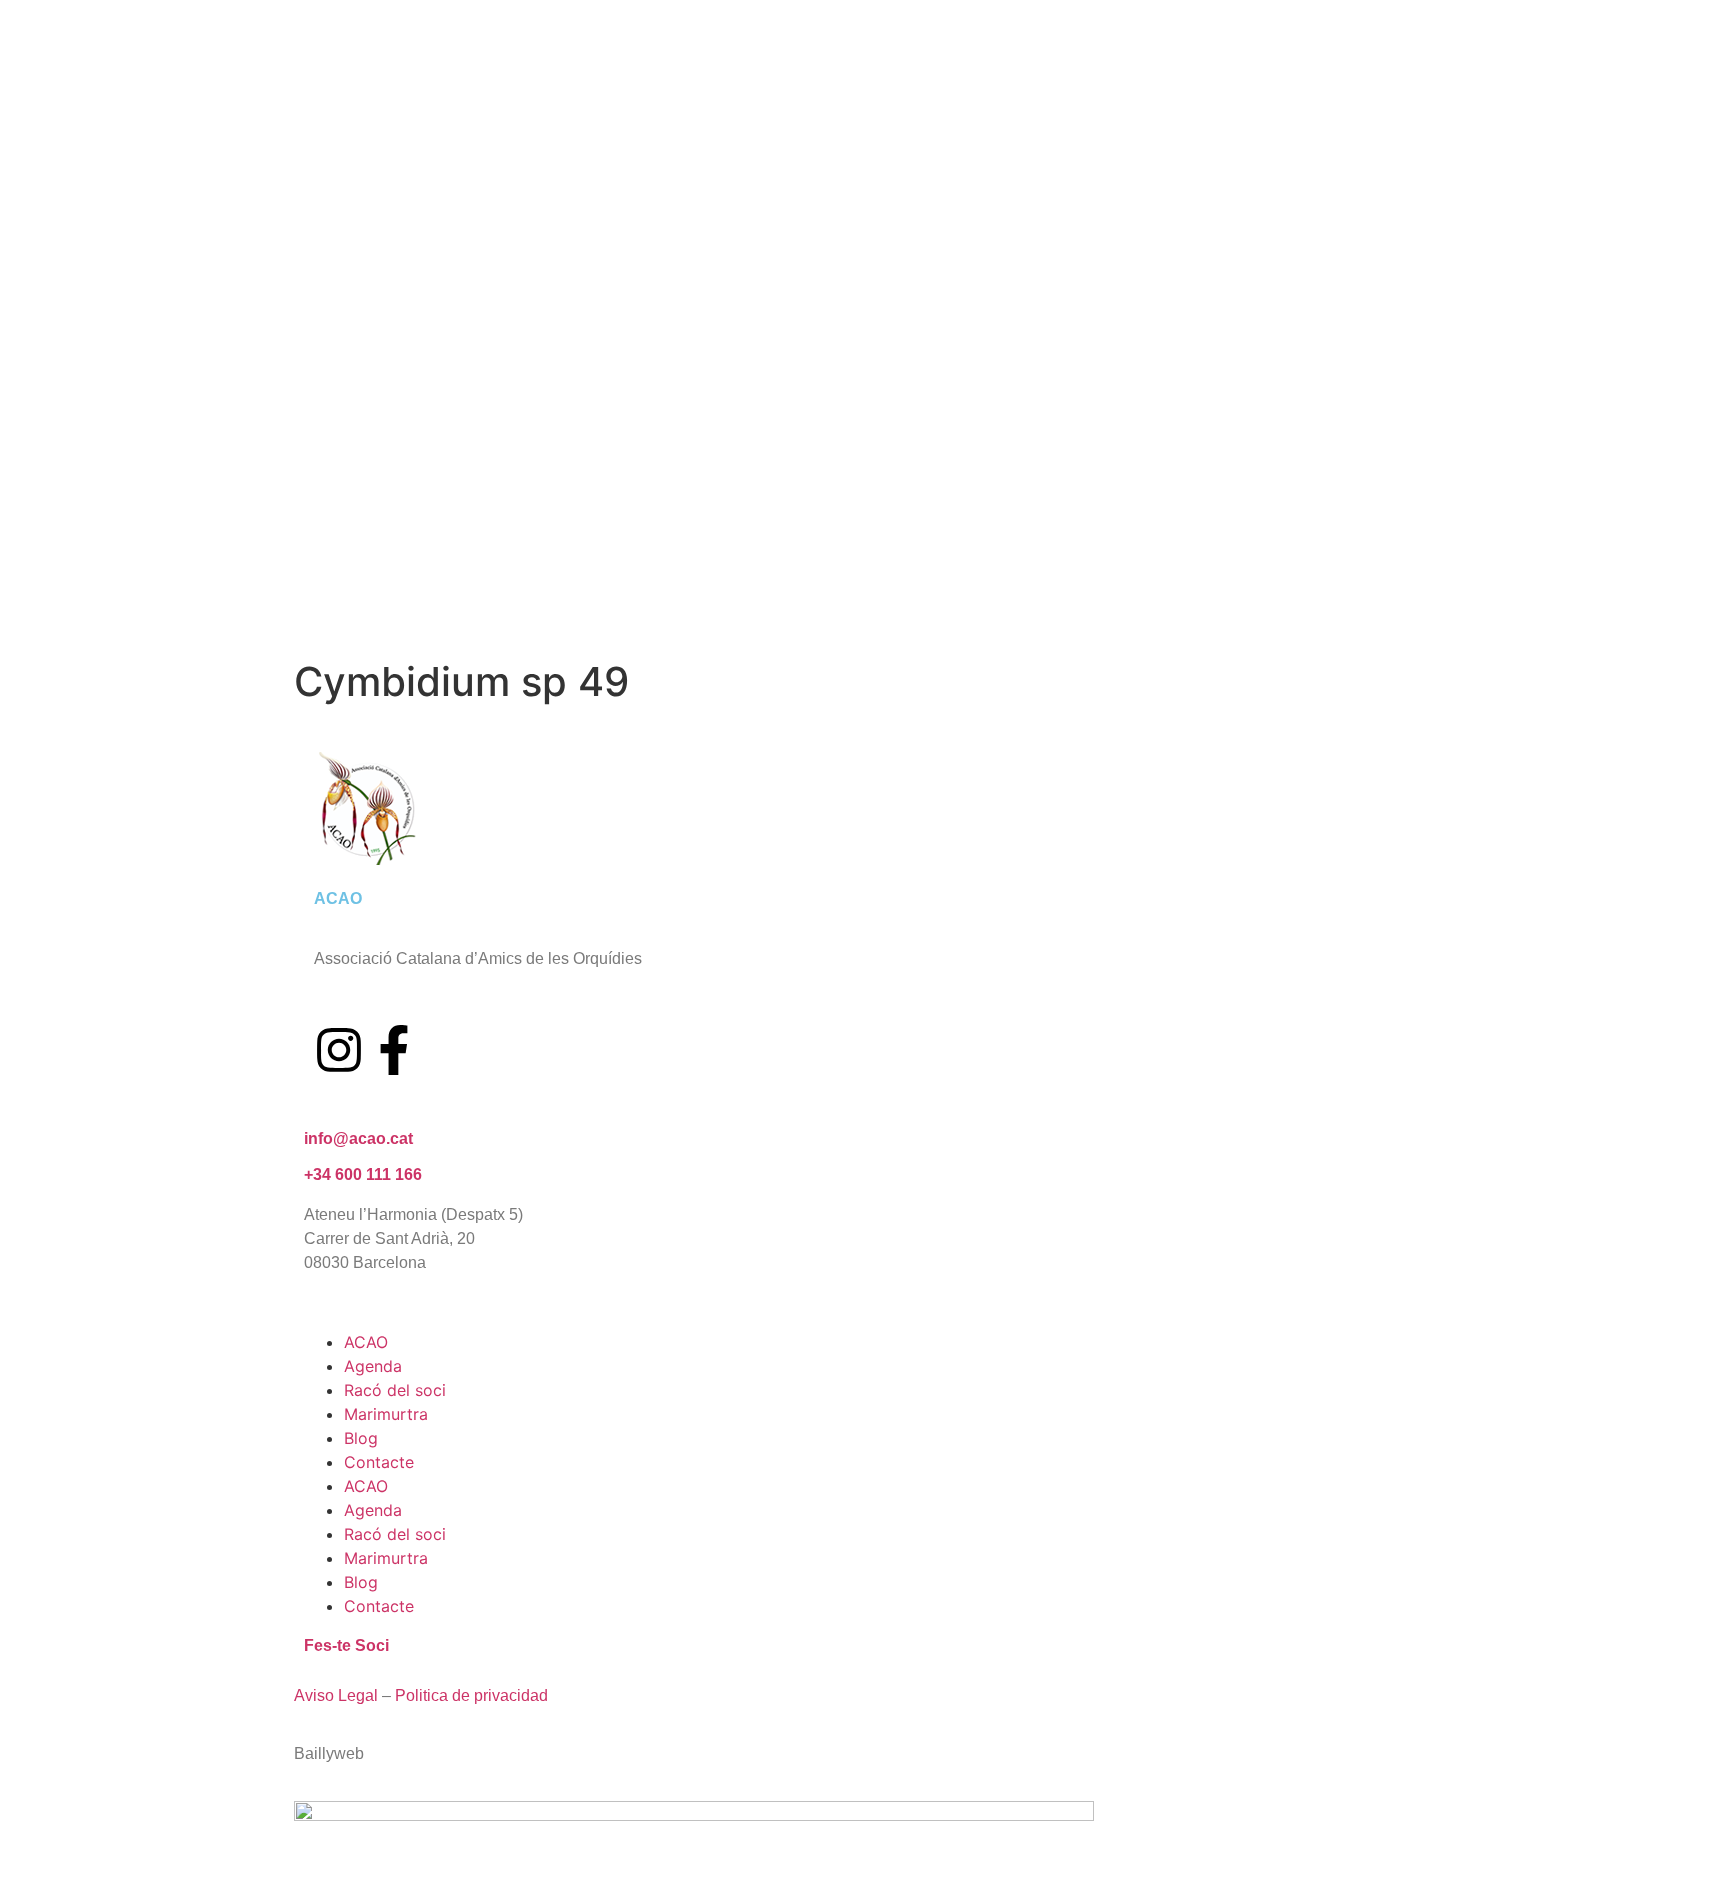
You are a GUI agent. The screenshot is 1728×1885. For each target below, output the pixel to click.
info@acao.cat (358, 1138)
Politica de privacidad (471, 1695)
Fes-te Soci (346, 1645)
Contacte (379, 1462)
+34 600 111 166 (363, 1174)
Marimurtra (386, 1414)
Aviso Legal (336, 1695)
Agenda (373, 1366)
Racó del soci (395, 1390)
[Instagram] (339, 1050)
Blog (361, 1438)
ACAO (366, 1342)
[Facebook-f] (394, 1050)
